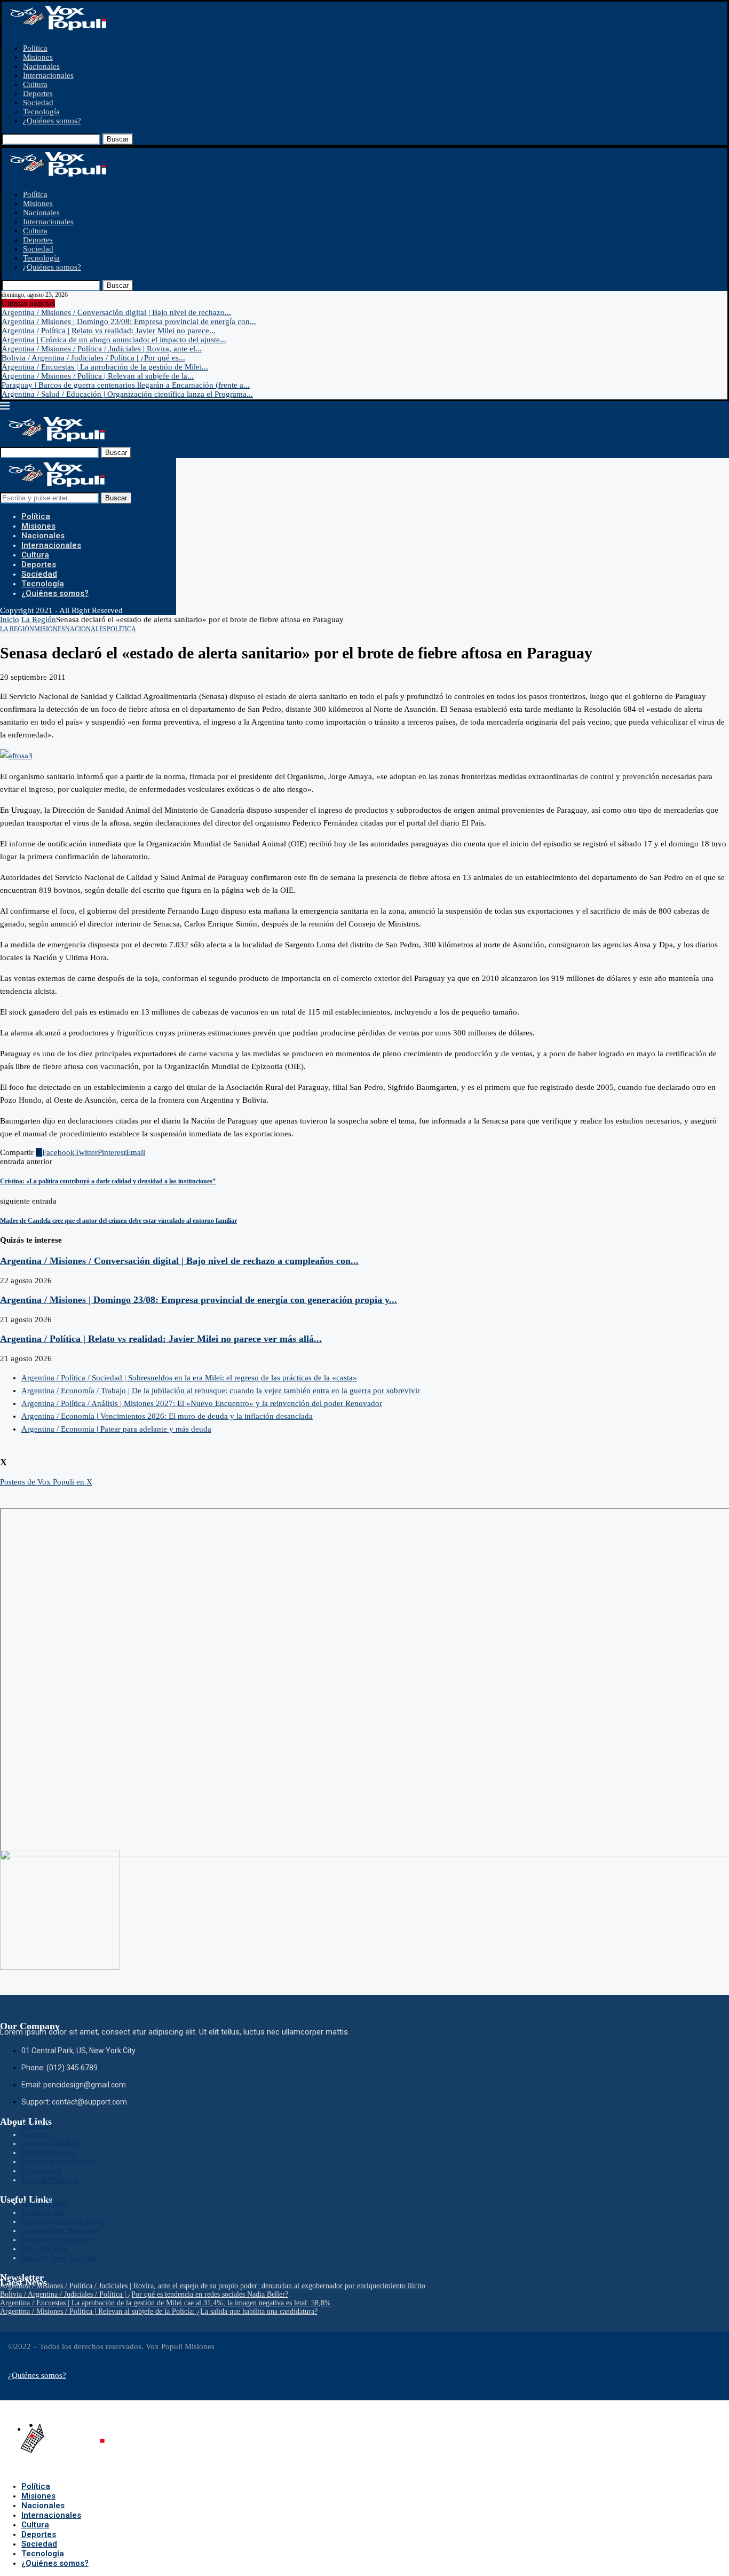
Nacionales (41, 66)
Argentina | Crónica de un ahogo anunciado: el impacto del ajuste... (114, 340)
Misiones (38, 57)
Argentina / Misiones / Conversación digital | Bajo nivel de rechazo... (116, 312)
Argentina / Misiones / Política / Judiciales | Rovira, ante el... (102, 349)
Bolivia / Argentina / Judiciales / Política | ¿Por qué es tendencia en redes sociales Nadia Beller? (144, 2294)
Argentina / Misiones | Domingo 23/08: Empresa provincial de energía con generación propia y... (199, 1300)
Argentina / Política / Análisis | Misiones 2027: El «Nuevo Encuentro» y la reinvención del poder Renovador (202, 1403)
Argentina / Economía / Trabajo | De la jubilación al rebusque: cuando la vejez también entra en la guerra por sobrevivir (221, 1391)
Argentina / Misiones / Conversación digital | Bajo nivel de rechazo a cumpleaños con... (179, 1261)
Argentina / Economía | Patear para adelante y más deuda (116, 1429)
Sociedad (38, 103)
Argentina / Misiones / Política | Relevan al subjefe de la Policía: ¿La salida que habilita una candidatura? (159, 2311)
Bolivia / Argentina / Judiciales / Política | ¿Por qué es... (93, 358)
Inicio (10, 619)
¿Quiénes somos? (52, 121)
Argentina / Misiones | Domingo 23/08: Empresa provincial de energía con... (129, 321)
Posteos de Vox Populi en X (46, 1482)
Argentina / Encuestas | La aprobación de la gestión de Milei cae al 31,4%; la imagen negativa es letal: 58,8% (165, 2303)
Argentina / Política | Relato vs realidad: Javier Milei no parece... (109, 331)
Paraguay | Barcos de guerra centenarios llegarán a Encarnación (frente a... (126, 385)
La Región (39, 619)
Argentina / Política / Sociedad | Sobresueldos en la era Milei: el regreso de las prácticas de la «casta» (189, 1378)
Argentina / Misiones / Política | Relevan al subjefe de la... (98, 376)
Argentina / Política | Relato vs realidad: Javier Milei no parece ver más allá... (161, 1339)
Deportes (38, 93)
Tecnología (41, 112)
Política (35, 48)
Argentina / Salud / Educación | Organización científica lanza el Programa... (127, 394)
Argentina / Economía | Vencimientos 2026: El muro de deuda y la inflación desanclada (167, 1416)
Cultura (35, 84)
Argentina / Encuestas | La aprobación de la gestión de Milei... (105, 367)
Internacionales (48, 75)
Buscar (118, 139)
